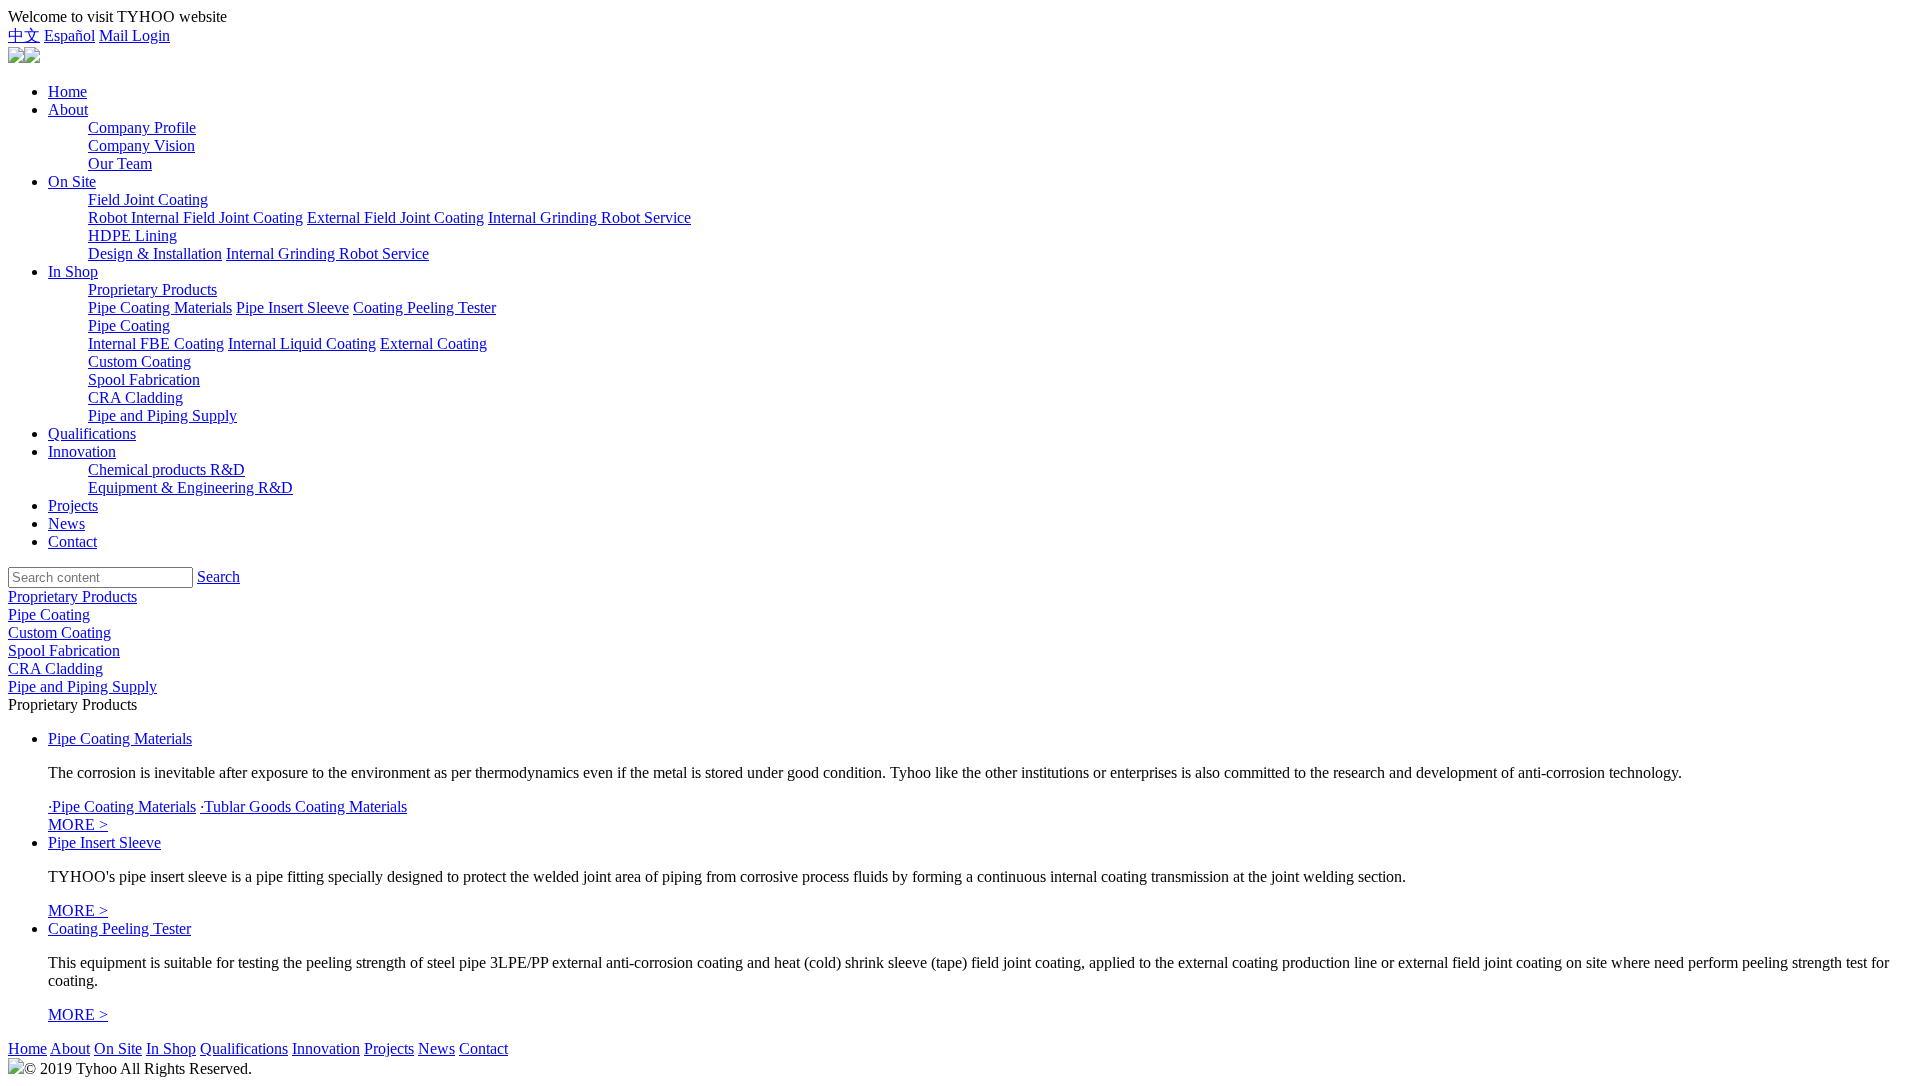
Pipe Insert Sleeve (292, 307)
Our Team (120, 163)
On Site (72, 181)
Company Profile (142, 127)
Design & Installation (155, 253)
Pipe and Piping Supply (162, 415)
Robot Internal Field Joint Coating (195, 217)
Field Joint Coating (148, 199)
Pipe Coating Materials (160, 307)
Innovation (82, 451)
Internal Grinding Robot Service (589, 217)
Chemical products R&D (166, 469)
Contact (72, 541)
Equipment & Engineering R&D (190, 487)
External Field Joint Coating (395, 217)
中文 (24, 35)
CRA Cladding (135, 397)
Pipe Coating (129, 325)
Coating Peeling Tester (424, 307)
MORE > (78, 824)
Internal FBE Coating (156, 343)
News (66, 523)
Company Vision (141, 145)
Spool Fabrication (144, 379)
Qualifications (92, 433)
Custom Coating (139, 361)
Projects (73, 505)
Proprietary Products (152, 289)
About (68, 109)
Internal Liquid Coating (302, 343)
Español (69, 35)
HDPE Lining (132, 235)
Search (218, 576)
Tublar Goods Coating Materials (303, 806)
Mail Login (134, 35)
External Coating (433, 343)
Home (67, 91)
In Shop (73, 271)
